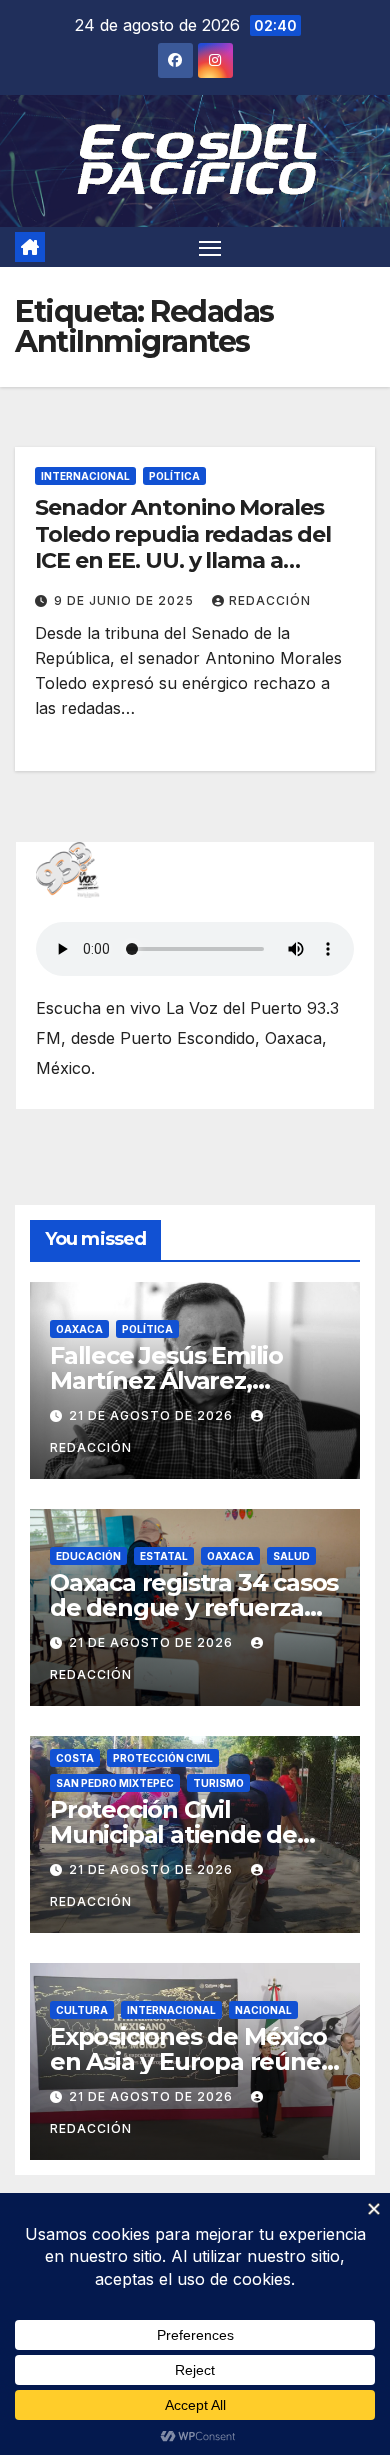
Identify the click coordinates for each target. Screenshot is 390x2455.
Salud (291, 1556)
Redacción (270, 600)
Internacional (85, 476)
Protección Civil (163, 1758)
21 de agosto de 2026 (153, 1415)
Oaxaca (79, 1329)
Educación (88, 1556)
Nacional (263, 2010)
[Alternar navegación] (210, 247)
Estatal (164, 1556)
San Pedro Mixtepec (115, 1783)
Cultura (82, 2010)
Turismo (218, 1783)
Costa (75, 1758)
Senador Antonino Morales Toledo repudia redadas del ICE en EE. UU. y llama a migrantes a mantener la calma (182, 560)
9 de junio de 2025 (126, 600)
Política (174, 476)
